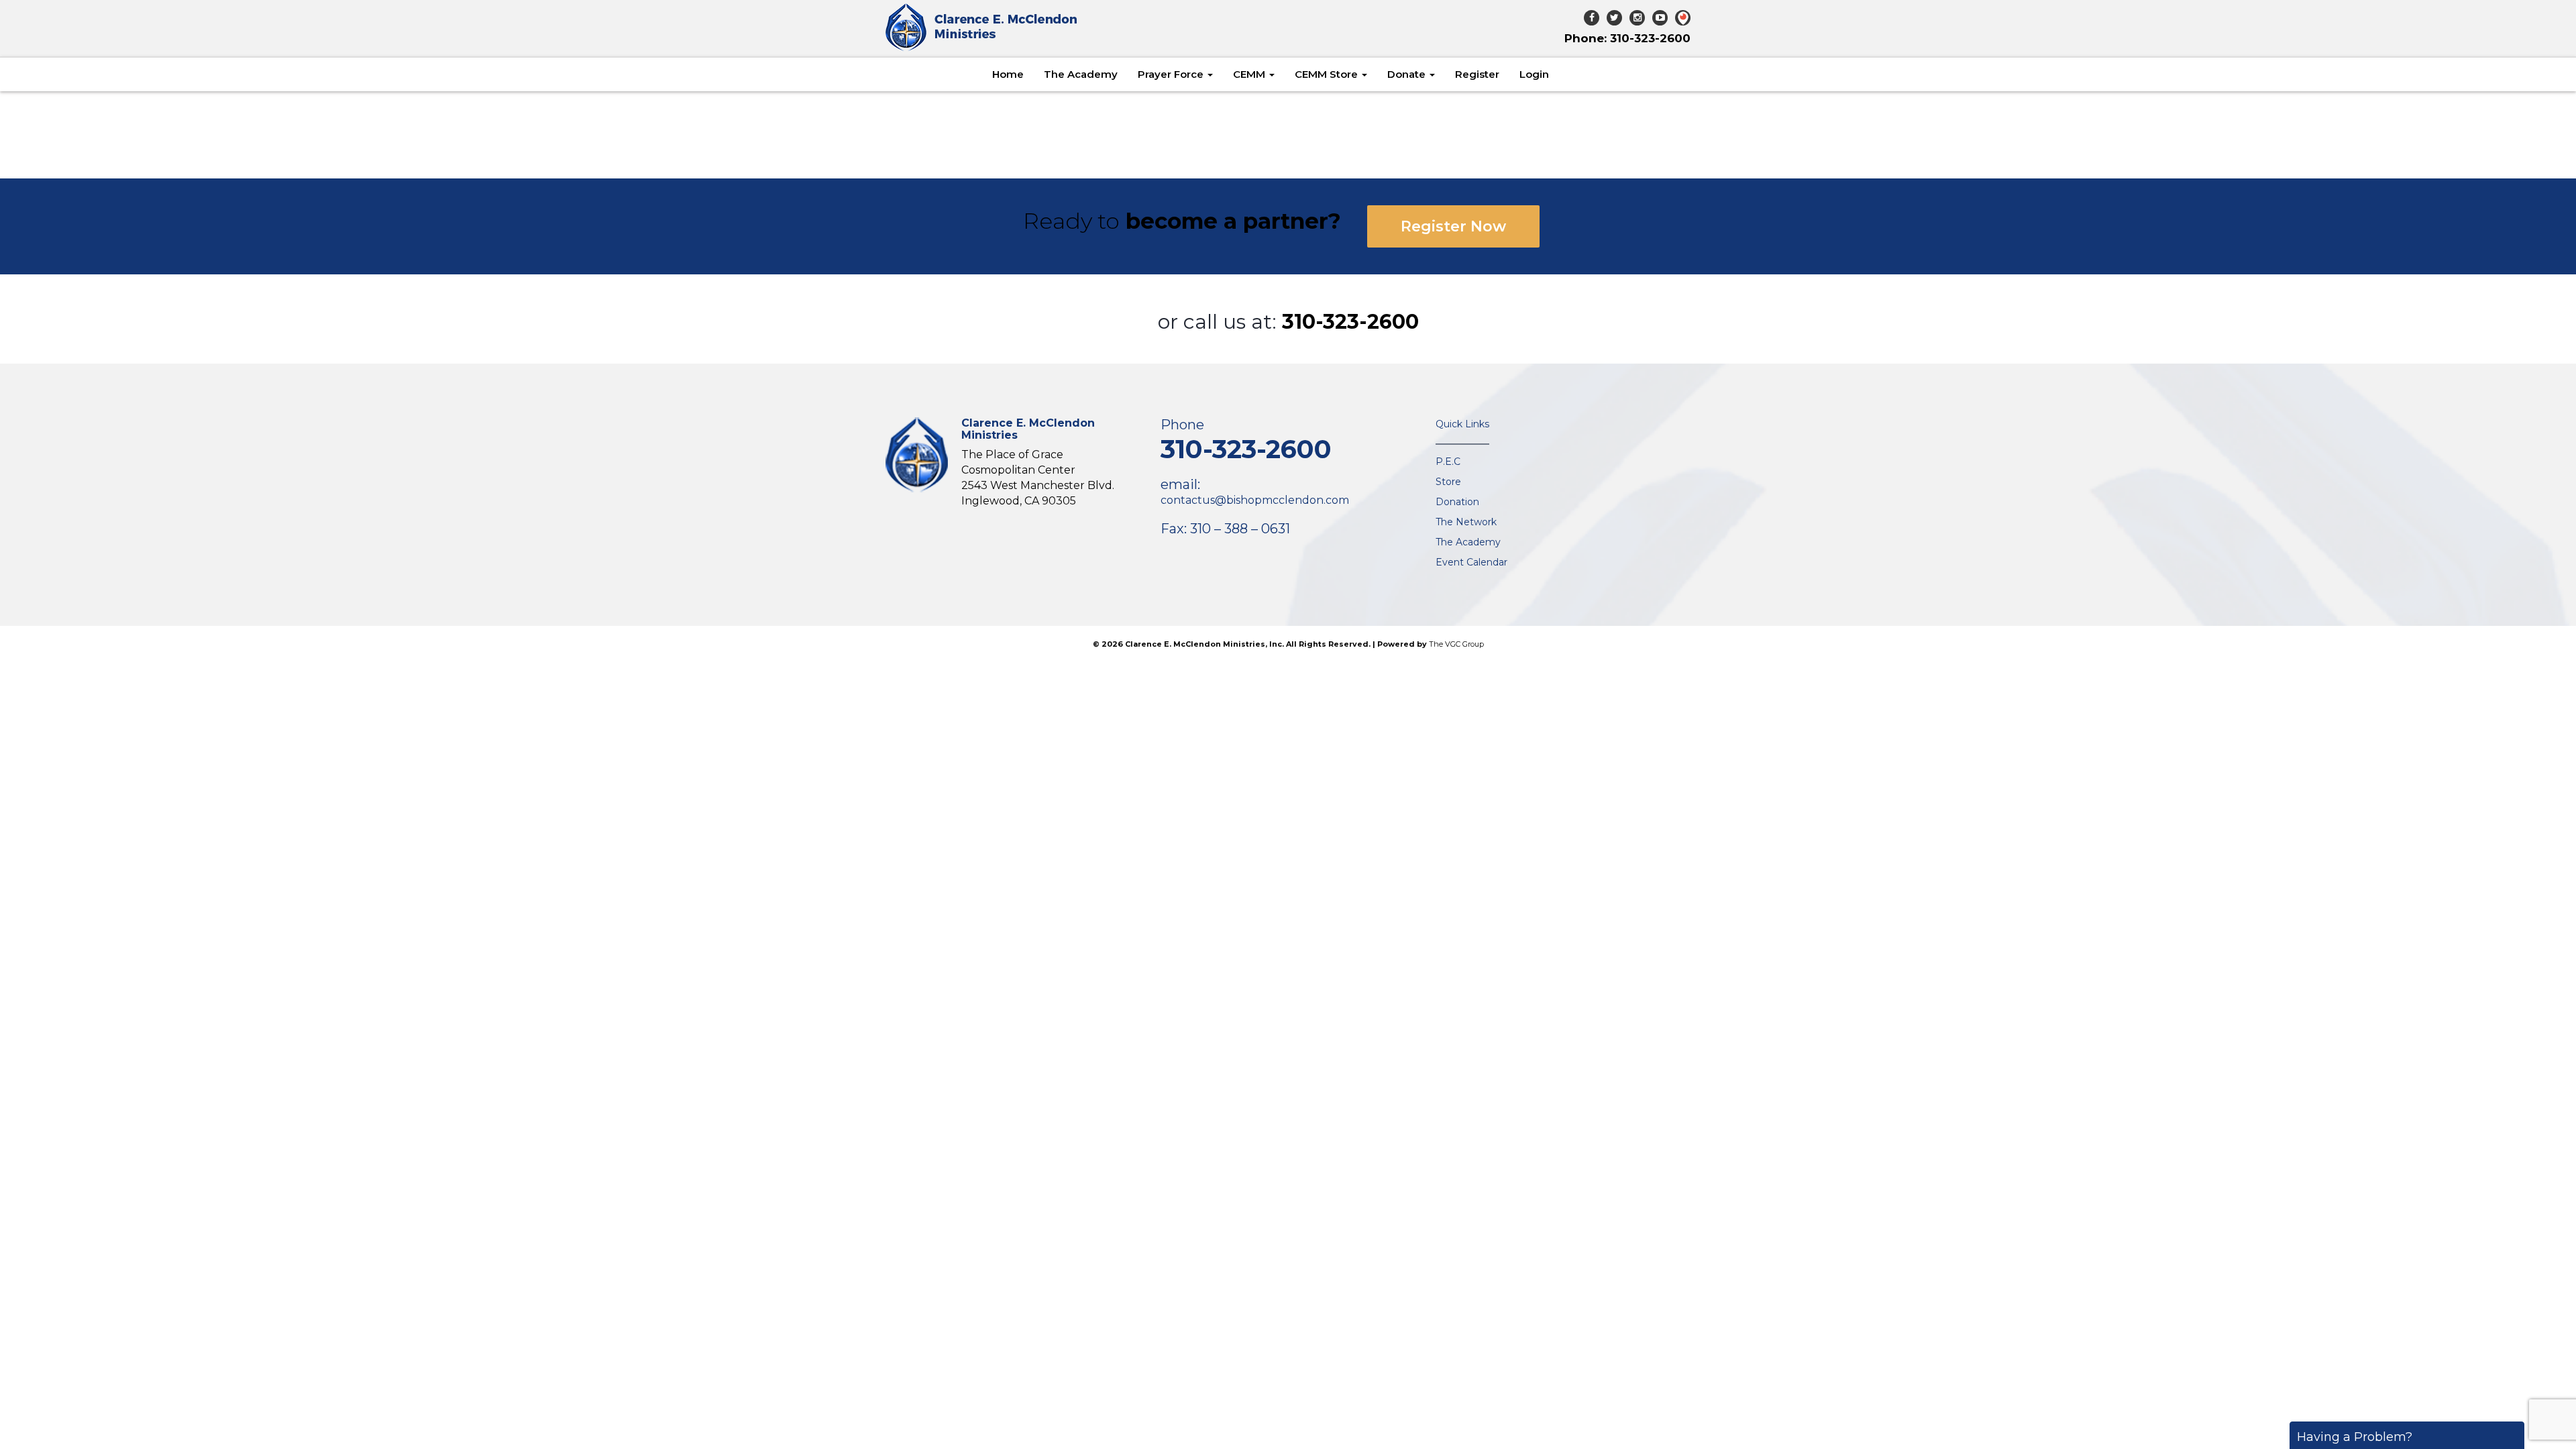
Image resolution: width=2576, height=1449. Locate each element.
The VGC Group (1456, 644)
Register (1477, 74)
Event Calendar (1471, 562)
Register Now (1453, 226)
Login (1534, 74)
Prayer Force (1172, 74)
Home (1008, 74)
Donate (1408, 74)
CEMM (1250, 74)
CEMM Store (1328, 74)
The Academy (1081, 74)
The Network (1466, 522)
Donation (1457, 502)
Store (1448, 482)
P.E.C (1448, 462)
